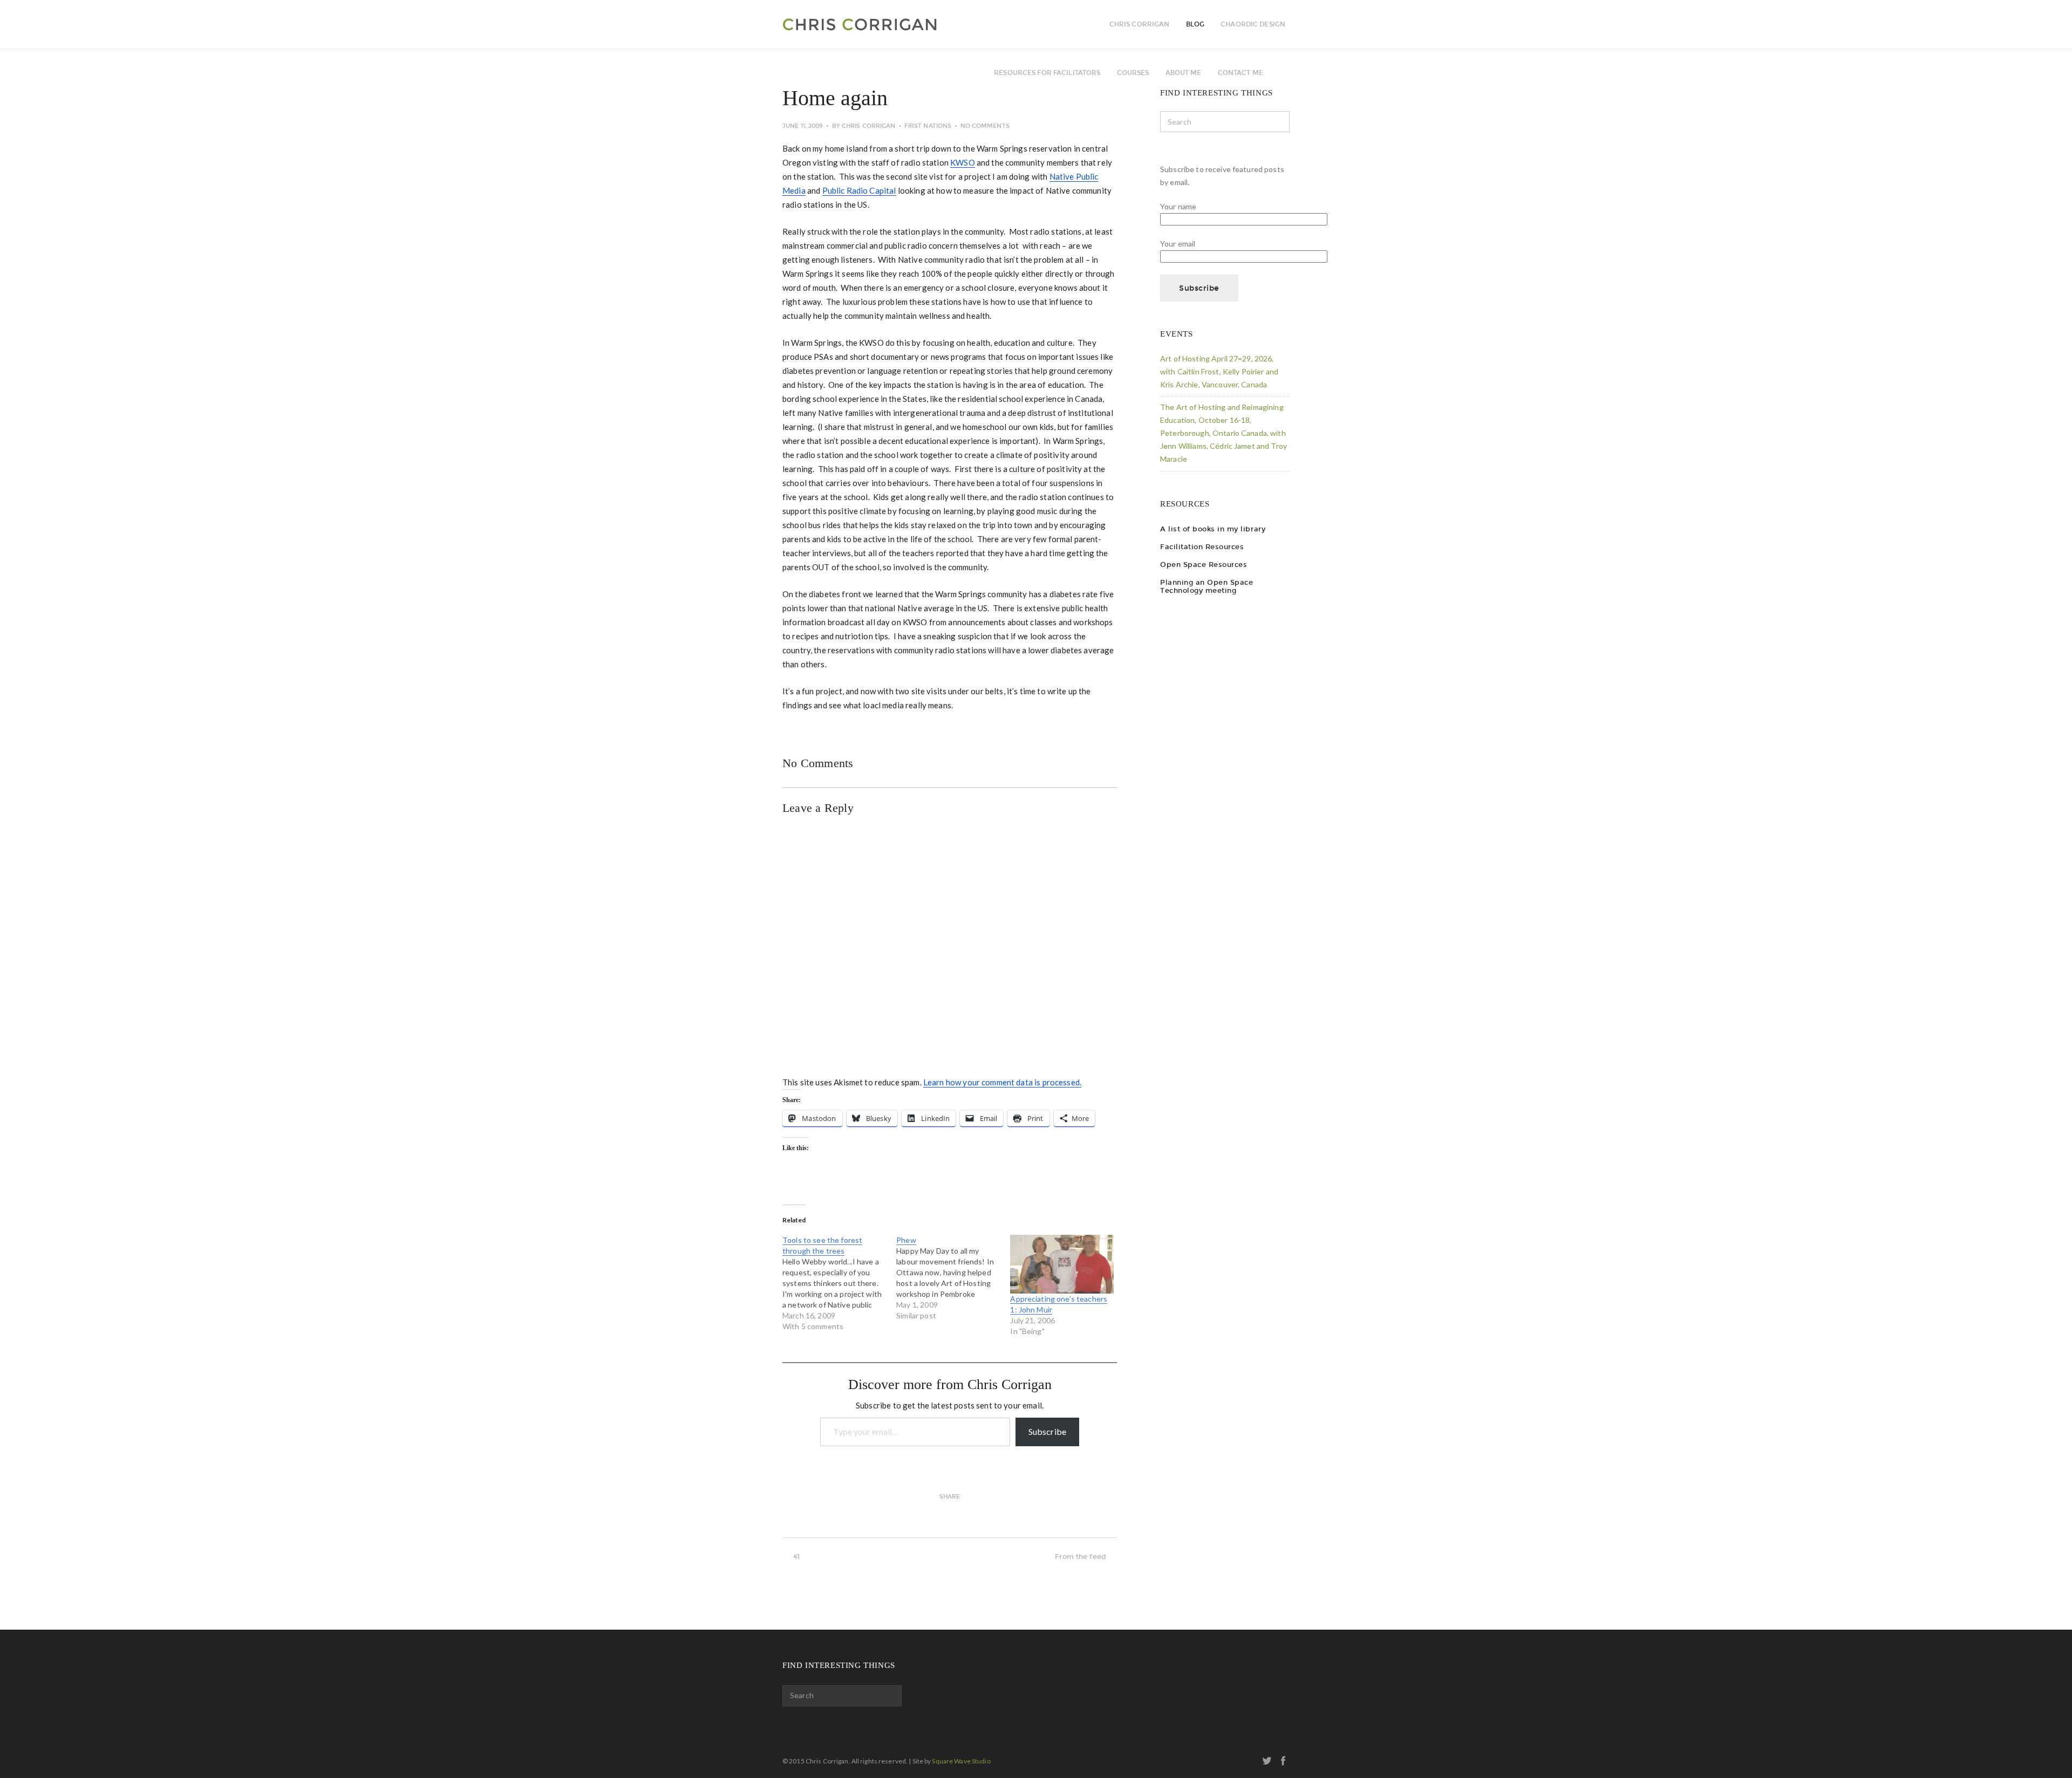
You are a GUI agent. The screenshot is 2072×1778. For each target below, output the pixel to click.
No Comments (985, 126)
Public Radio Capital (859, 190)
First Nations (928, 126)
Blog (1195, 24)
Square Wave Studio (961, 1761)
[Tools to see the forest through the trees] (839, 1283)
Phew (906, 1240)
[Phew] (953, 1278)
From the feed (1081, 1557)
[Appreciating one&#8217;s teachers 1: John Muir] (1062, 1264)
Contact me (1241, 73)
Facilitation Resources (1202, 547)
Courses (1133, 73)
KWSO (963, 162)
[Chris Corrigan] (889, 24)
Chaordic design (1253, 24)
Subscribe (1047, 1431)
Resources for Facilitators (1047, 73)
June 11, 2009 (803, 126)
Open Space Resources (1204, 565)
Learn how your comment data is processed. (1002, 1082)
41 (796, 1557)
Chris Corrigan (869, 126)
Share (950, 1497)
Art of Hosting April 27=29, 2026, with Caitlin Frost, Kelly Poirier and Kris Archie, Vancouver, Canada (1219, 371)
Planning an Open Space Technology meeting (1207, 586)
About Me (1184, 73)
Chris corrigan (1140, 24)
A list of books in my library (1213, 529)
